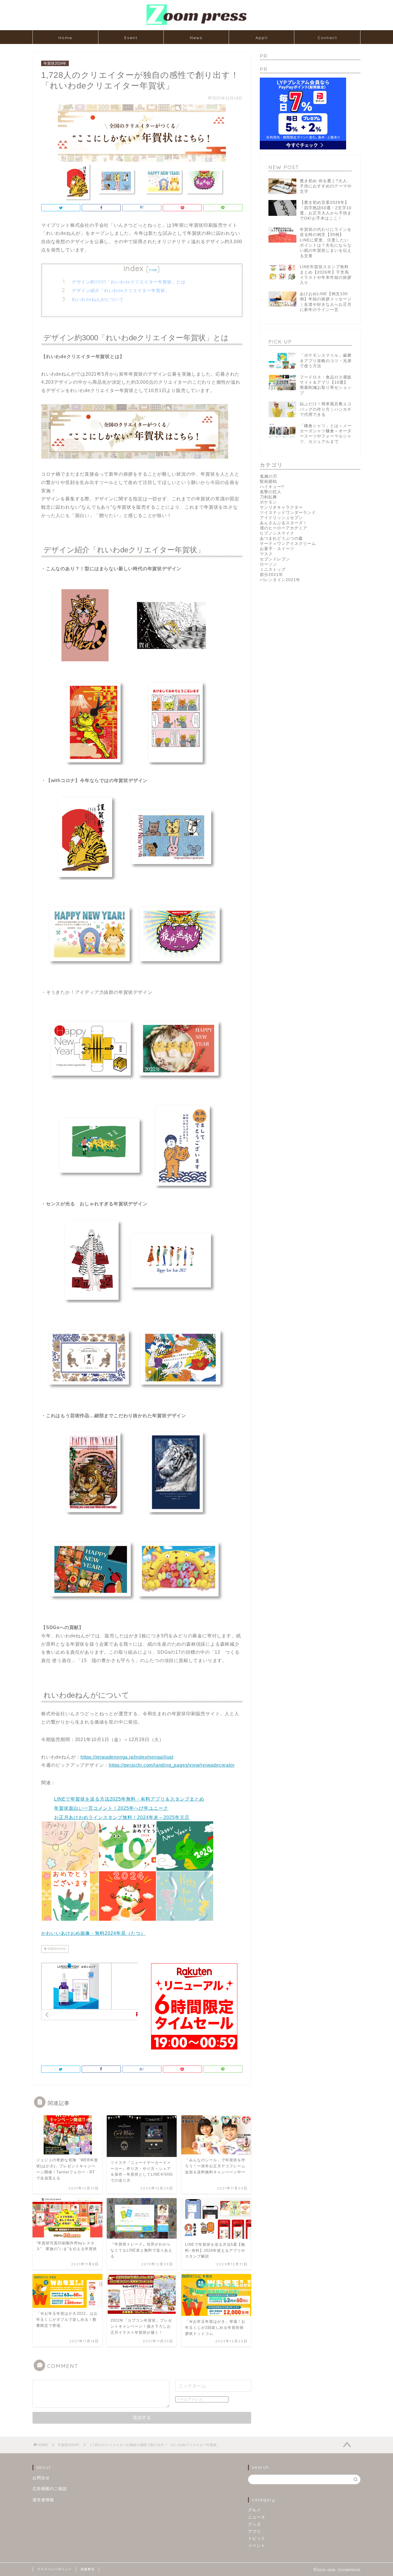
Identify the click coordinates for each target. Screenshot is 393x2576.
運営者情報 (43, 2500)
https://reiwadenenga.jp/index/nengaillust (127, 1757)
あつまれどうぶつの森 (281, 538)
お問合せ (41, 2478)
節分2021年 (271, 575)
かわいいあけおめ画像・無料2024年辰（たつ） (93, 1933)
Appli (262, 38)
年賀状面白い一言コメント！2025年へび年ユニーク (111, 1808)
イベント (257, 2546)
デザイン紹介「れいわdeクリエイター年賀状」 (121, 290)
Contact (327, 38)
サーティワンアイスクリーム (288, 544)
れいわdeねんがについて (98, 299)
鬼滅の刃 (268, 476)
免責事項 (87, 2569)
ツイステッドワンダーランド (288, 513)
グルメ (254, 2510)
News (196, 38)
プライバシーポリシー (54, 2569)
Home (65, 38)
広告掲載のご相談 (50, 2489)
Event (131, 38)
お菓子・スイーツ (277, 549)
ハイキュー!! (272, 487)
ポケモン (268, 502)
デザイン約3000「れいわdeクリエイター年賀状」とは (129, 282)
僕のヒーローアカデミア (284, 528)
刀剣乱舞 (268, 497)
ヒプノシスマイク (277, 533)
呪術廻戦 (268, 482)
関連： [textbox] (48, 1783)
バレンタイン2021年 (280, 580)
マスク (266, 554)
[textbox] (142, 1808)
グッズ (254, 2524)
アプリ (254, 2532)
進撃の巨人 (271, 492)
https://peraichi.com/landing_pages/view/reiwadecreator (172, 1765)
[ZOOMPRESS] (197, 25)
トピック (257, 2538)
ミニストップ (273, 569)
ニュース (257, 2517)
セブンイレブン (275, 559)
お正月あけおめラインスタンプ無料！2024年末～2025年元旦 (122, 1817)
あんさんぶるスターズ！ (284, 523)
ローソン (268, 564)
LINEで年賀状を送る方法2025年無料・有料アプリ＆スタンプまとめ (129, 1799)
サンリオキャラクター (281, 507)
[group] (142, 1858)
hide (153, 270)
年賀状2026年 (56, 1949)
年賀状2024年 (55, 63)
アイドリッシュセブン (281, 518)
